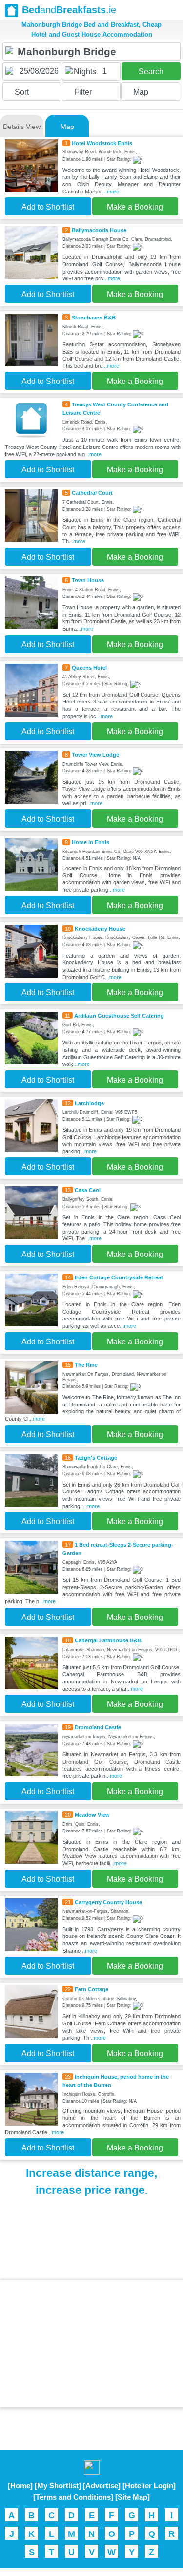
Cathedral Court (92, 493)
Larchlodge (89, 1103)
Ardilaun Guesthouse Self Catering (119, 1016)
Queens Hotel (89, 668)
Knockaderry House (100, 929)
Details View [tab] (22, 127)
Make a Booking (135, 207)
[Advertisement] (92, 2344)
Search (151, 72)
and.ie (69, 10)
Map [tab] (67, 127)
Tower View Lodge (95, 755)
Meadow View (92, 1815)
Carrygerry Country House (108, 1902)
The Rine (86, 1365)
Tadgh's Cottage (96, 1458)
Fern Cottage (91, 1989)
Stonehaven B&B (94, 318)
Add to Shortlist (48, 207)
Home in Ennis (91, 842)
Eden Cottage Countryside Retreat (119, 1277)
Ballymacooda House (99, 230)
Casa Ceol (88, 1190)
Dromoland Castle (98, 1727)
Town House (88, 580)
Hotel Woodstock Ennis (102, 143)
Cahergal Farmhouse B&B (108, 1640)
